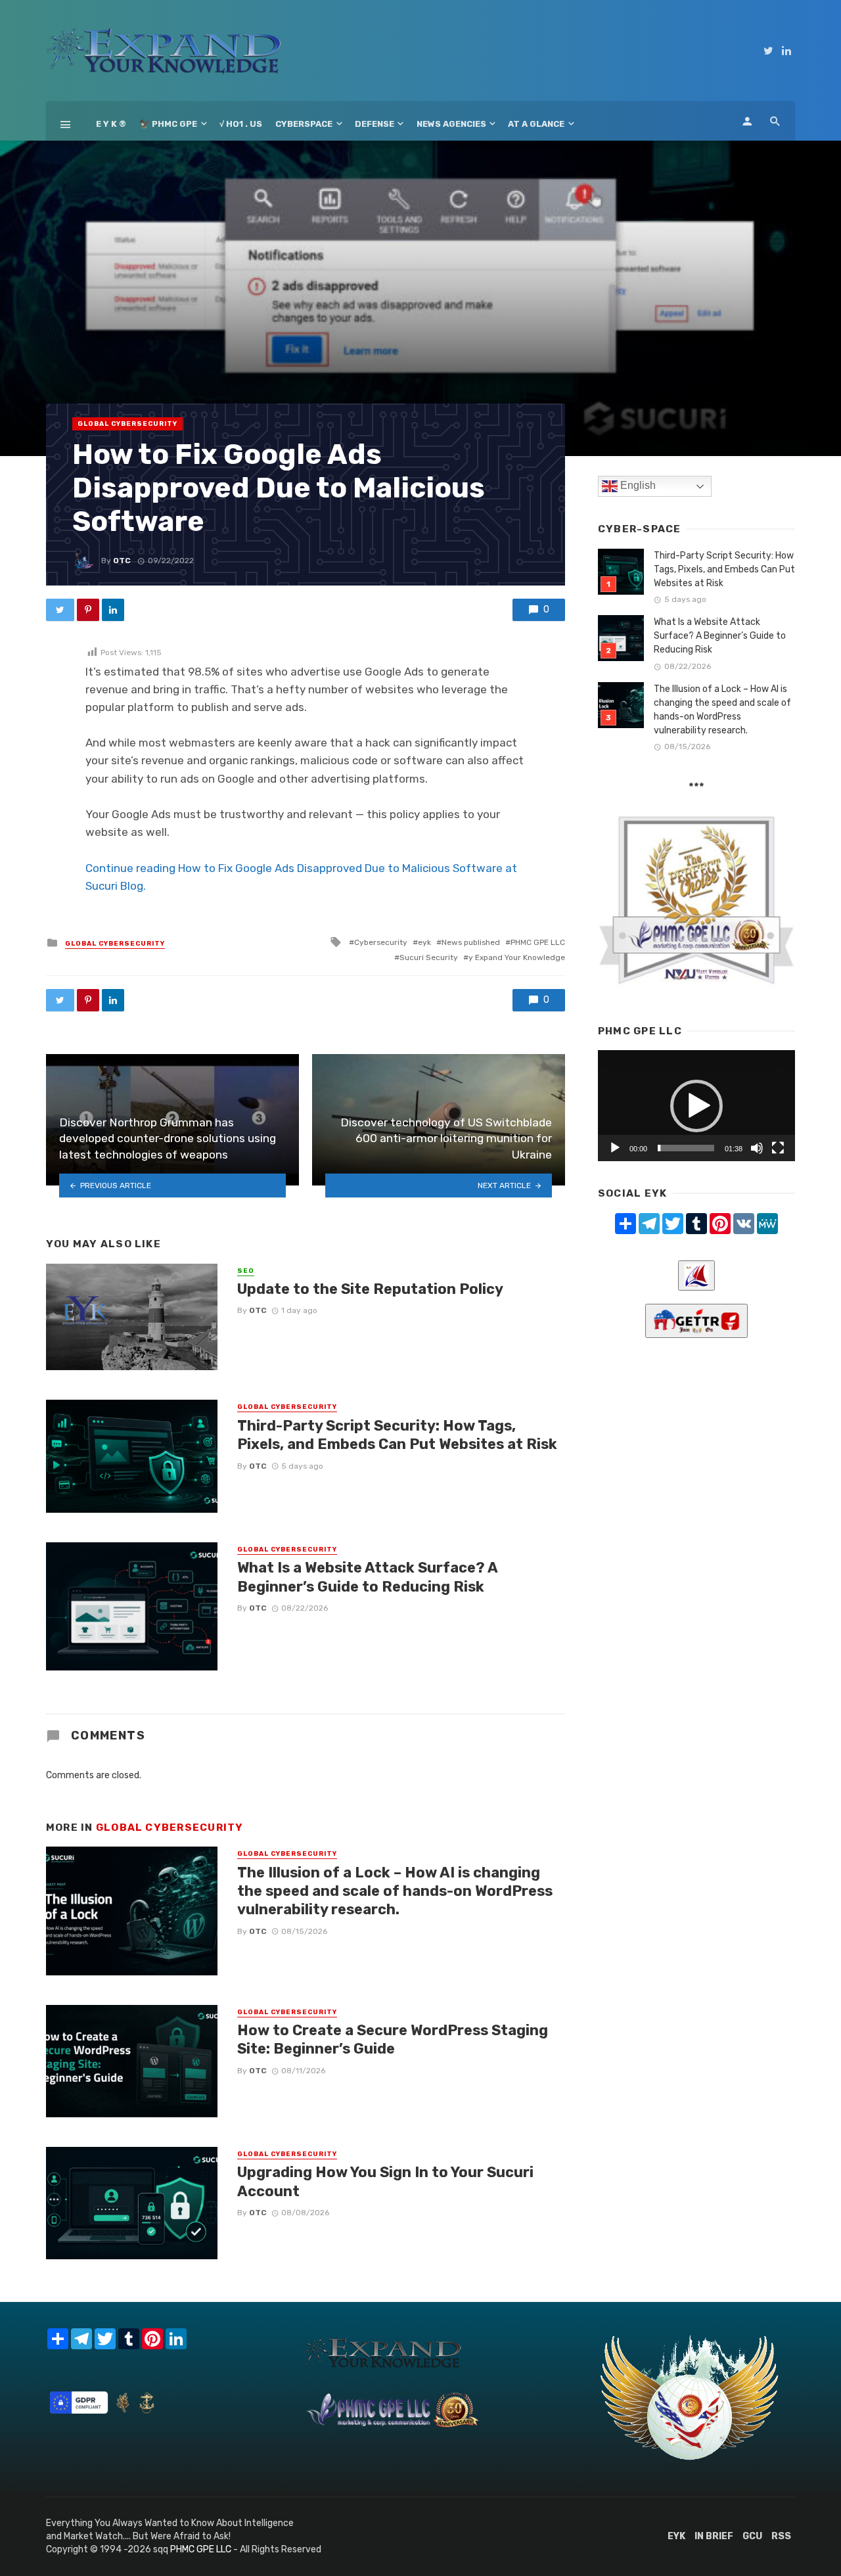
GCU (752, 2536)
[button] (696, 1106)
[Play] (615, 1148)
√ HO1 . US (241, 124)
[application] (696, 1106)
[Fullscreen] (778, 1148)
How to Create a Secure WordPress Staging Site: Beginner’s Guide (393, 2039)
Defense (375, 124)
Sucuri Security (429, 957)
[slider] (686, 1148)
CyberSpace (304, 124)
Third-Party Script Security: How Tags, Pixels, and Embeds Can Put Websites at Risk (397, 1435)
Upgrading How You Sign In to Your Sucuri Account (385, 2181)
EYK (676, 2536)
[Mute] (757, 1148)
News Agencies (451, 124)
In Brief (714, 2536)
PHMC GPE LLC (538, 942)
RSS (781, 2536)
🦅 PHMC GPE (168, 124)
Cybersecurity (381, 942)
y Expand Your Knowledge (517, 957)
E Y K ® (111, 124)
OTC (122, 561)
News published (471, 942)
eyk (424, 942)
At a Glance (536, 124)
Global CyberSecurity (127, 424)
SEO (246, 1271)
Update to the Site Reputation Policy (370, 1289)
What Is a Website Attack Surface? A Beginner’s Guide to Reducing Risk (367, 1577)
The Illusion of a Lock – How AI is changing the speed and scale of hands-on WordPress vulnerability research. (395, 1891)
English (637, 485)
